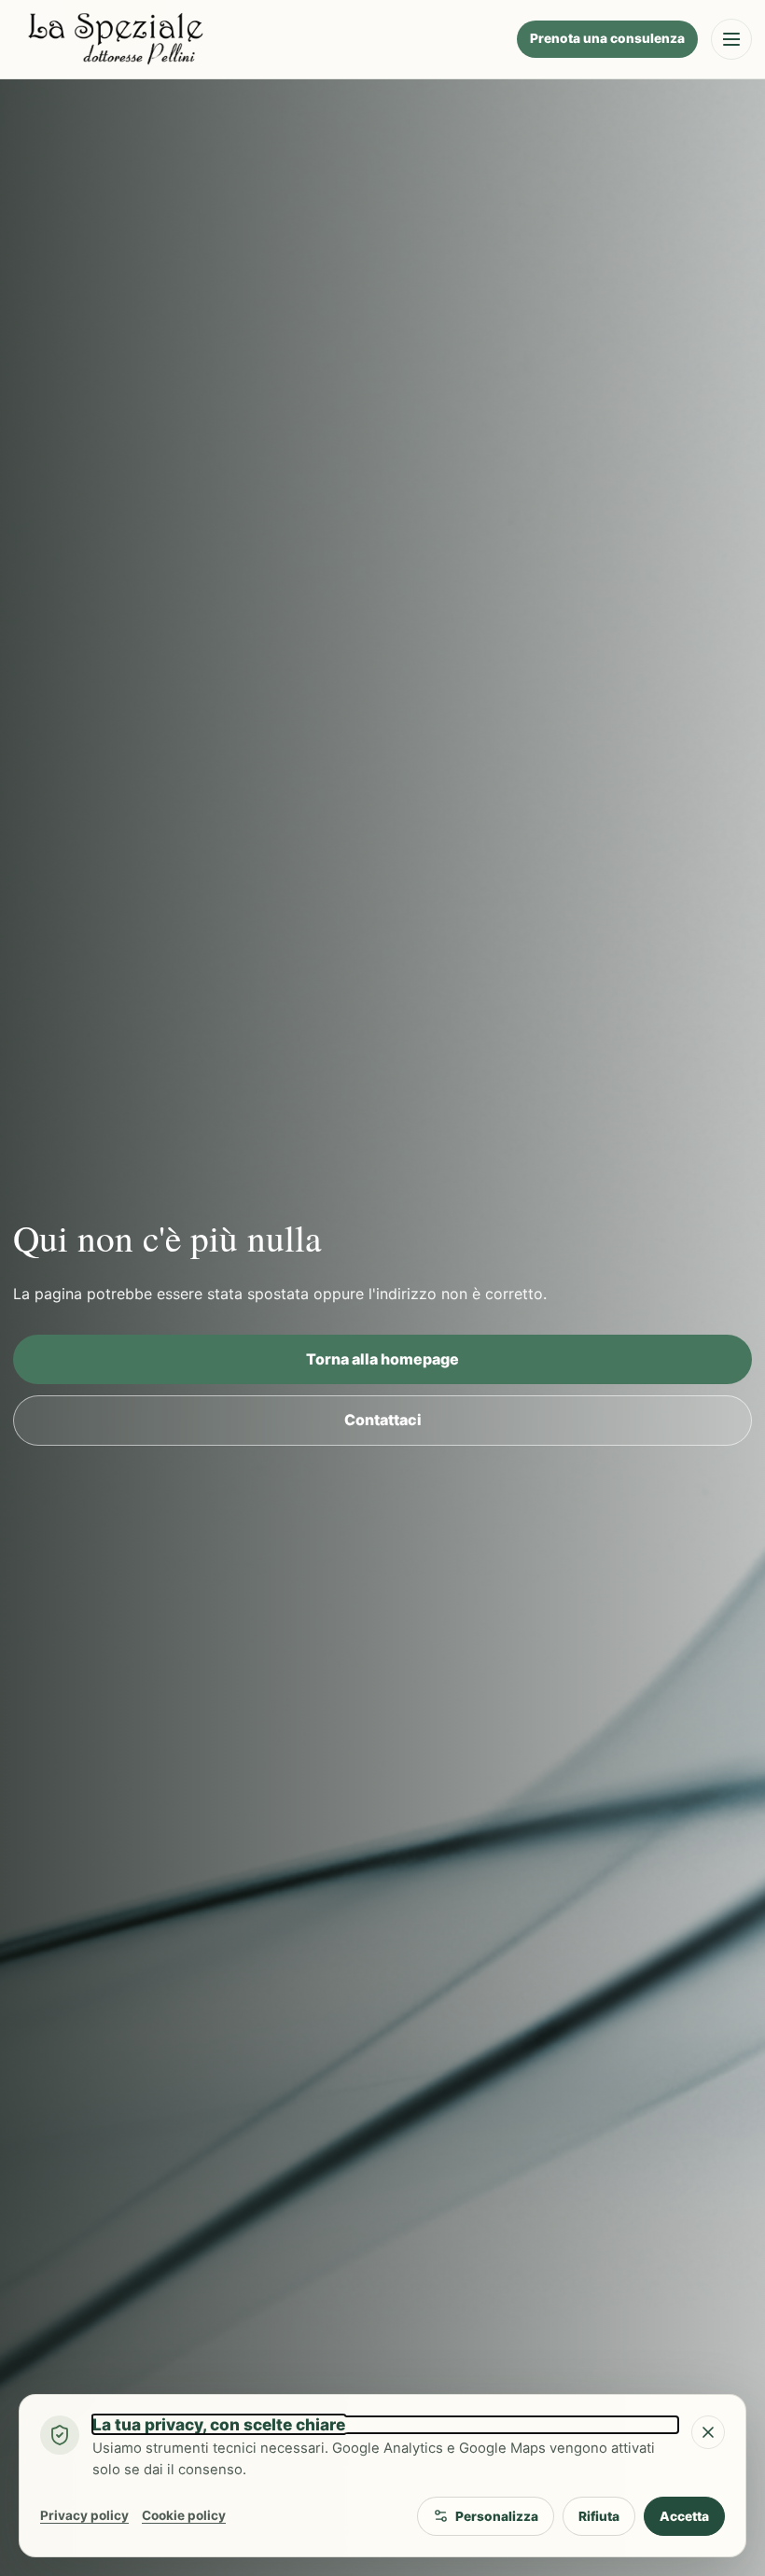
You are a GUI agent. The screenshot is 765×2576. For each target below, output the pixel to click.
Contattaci (383, 1420)
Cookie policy (184, 2515)
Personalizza (497, 2516)
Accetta (684, 2516)
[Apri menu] (731, 39)
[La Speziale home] (258, 39)
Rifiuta (599, 2516)
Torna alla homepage (382, 1359)
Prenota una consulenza (607, 38)
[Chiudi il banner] (708, 2432)
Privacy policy (84, 2515)
